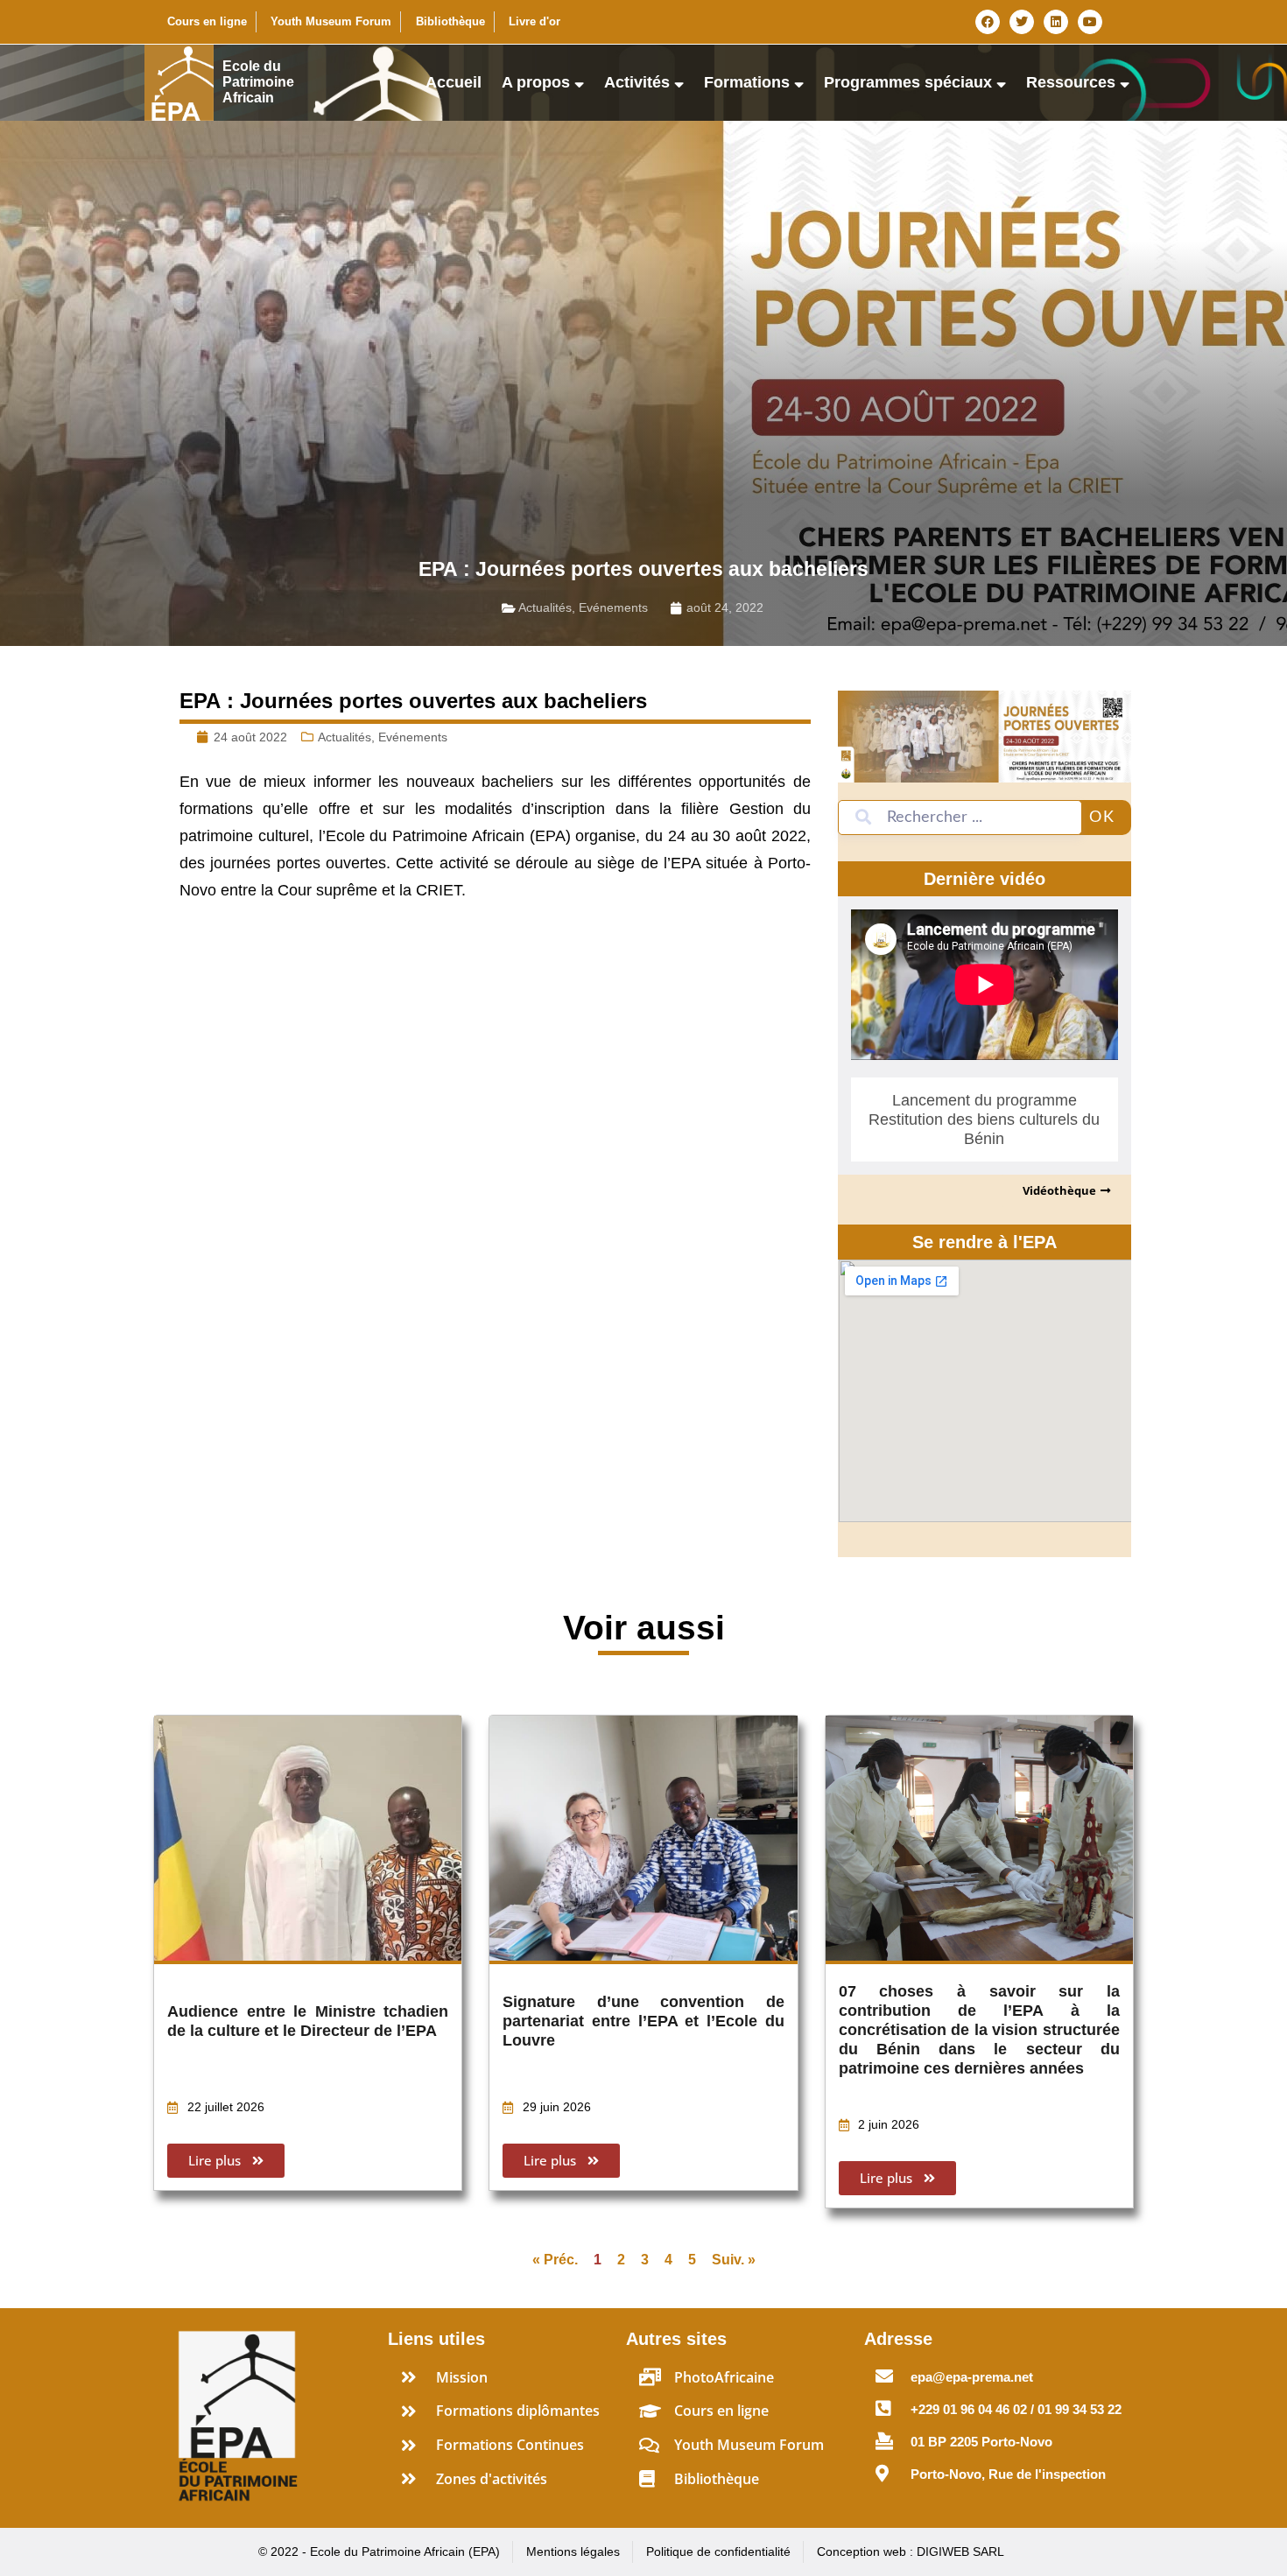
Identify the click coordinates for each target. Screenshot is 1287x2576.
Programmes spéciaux (908, 82)
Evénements (613, 607)
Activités (637, 82)
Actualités (545, 607)
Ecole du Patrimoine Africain (258, 82)
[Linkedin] (1056, 22)
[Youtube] (1090, 22)
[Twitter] (1022, 22)
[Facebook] (988, 22)
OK (1102, 818)
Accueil (454, 82)
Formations (747, 82)
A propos (536, 82)
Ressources (1071, 82)
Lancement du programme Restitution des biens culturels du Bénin (984, 1120)
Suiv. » (734, 2260)
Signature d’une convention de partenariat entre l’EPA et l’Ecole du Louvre (643, 2021)
